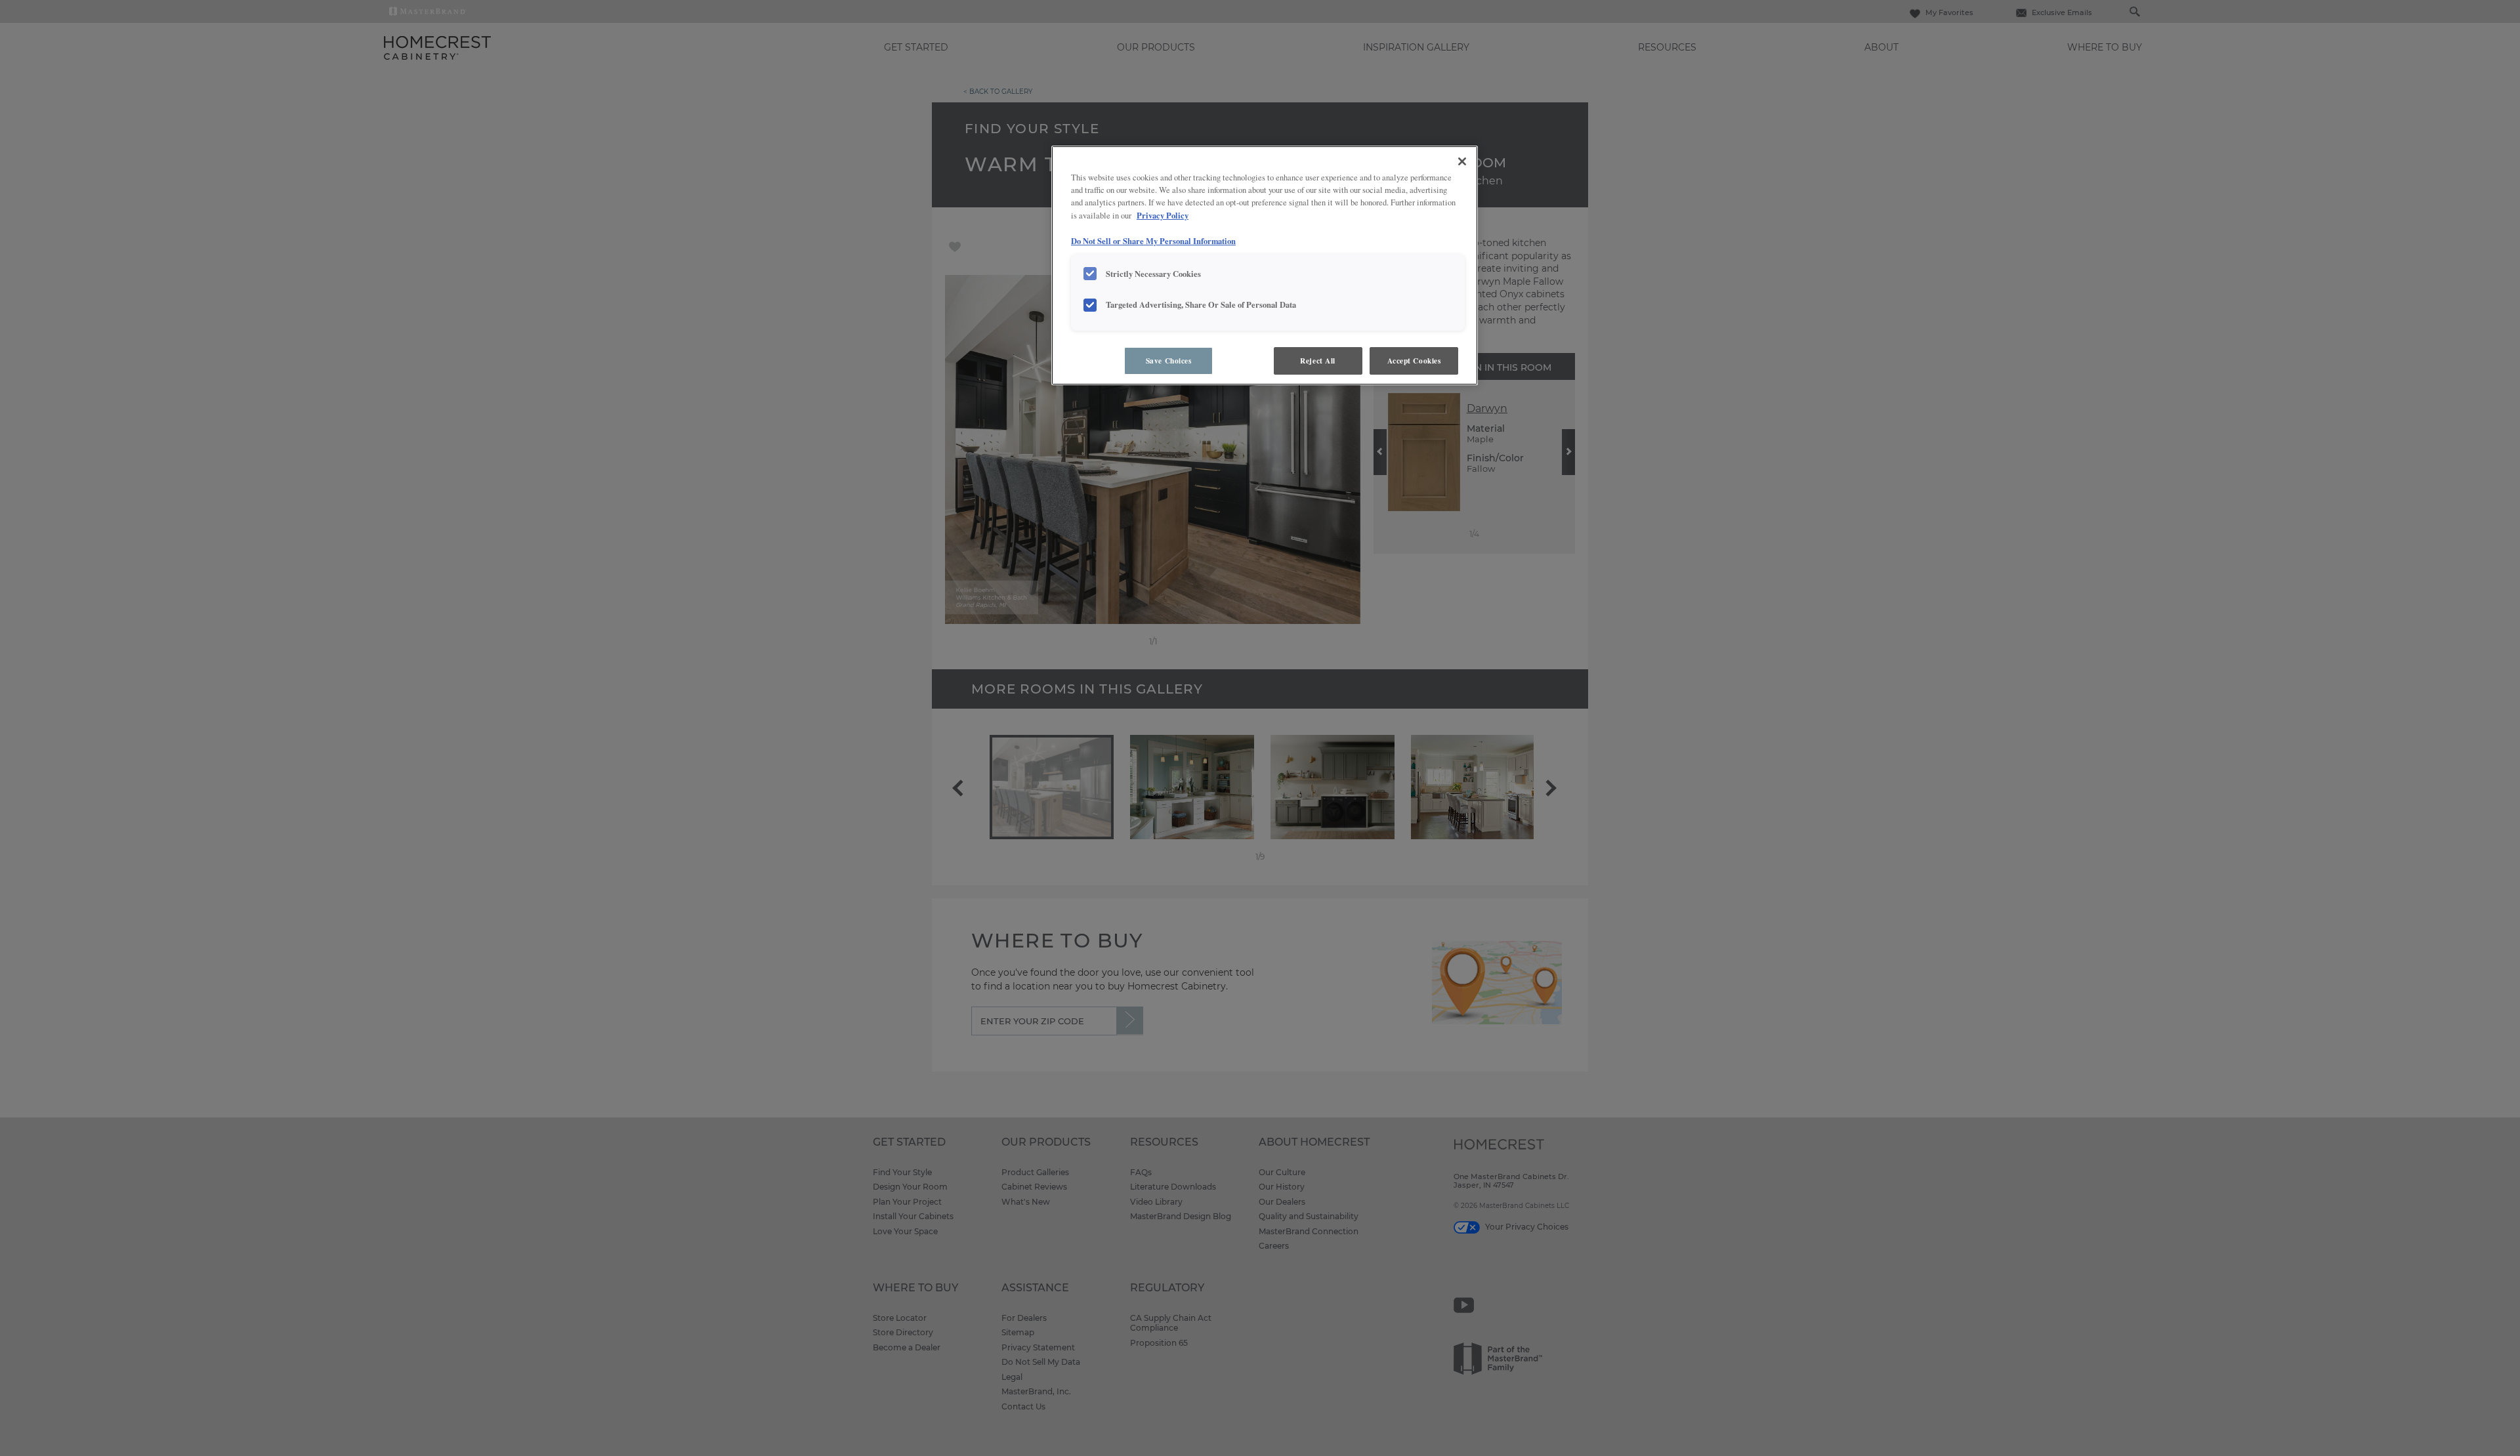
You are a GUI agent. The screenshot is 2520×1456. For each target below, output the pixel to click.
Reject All (1318, 361)
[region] (1265, 265)
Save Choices (1169, 361)
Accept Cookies (1414, 361)
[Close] (1462, 161)
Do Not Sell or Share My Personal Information (1153, 241)
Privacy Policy (1163, 215)
